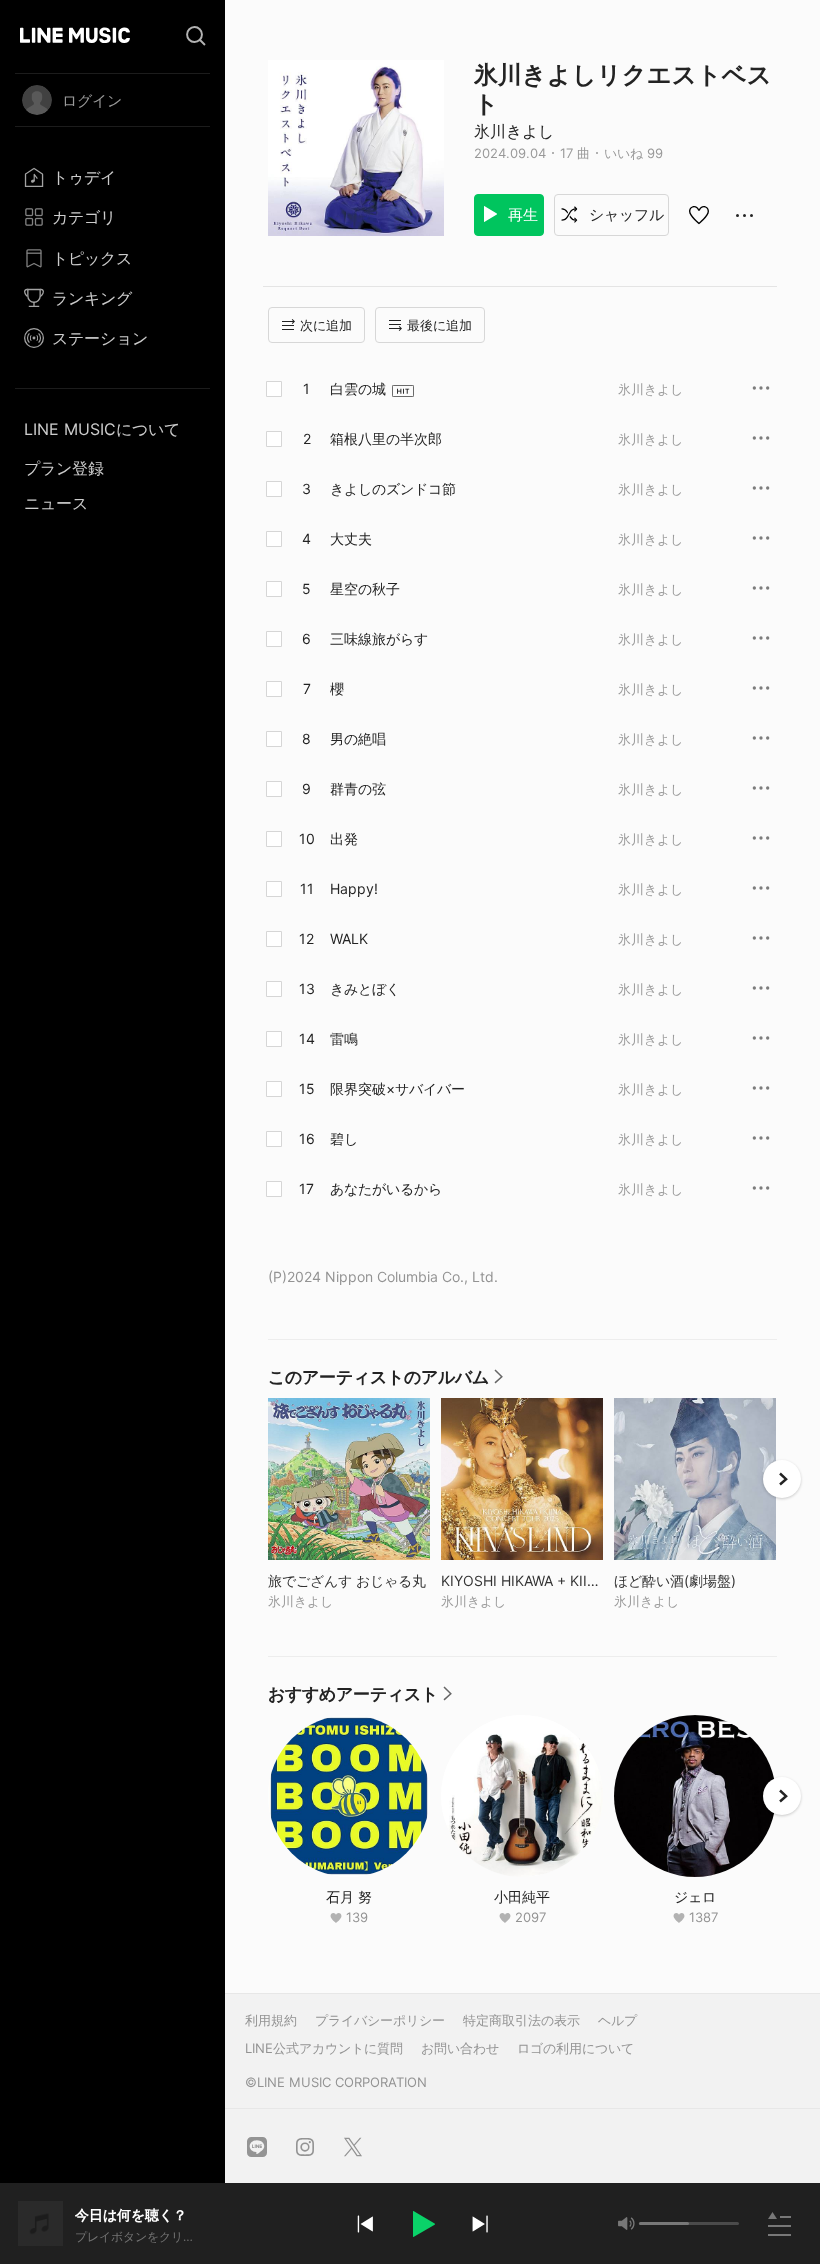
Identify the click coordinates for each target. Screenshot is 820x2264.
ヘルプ (617, 2020)
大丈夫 (351, 538)
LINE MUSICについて (102, 429)
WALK (349, 938)
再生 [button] (521, 214)
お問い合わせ (460, 2048)
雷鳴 (344, 1038)
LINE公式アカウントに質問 (324, 2048)
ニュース (56, 503)
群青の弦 (358, 788)
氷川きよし (514, 131)
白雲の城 (358, 388)
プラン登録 (64, 468)
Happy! (354, 888)
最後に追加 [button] (439, 325)
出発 (344, 838)
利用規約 (271, 2020)
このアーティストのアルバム (386, 1382)
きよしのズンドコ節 (393, 488)
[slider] (664, 2223)
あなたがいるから (386, 1188)
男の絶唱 (358, 738)
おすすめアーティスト (361, 1699)
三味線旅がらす (379, 638)
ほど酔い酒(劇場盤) (695, 1580)
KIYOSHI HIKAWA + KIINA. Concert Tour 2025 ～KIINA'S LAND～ (522, 1580)
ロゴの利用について (575, 2048)
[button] (422, 2224)
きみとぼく (365, 988)
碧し (344, 1138)
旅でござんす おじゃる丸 (349, 1580)
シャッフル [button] (624, 214)
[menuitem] (112, 177)
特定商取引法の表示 (521, 2020)
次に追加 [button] (326, 325)
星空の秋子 (365, 588)
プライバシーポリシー (380, 2020)
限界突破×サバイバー (397, 1088)
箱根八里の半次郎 (386, 438)
